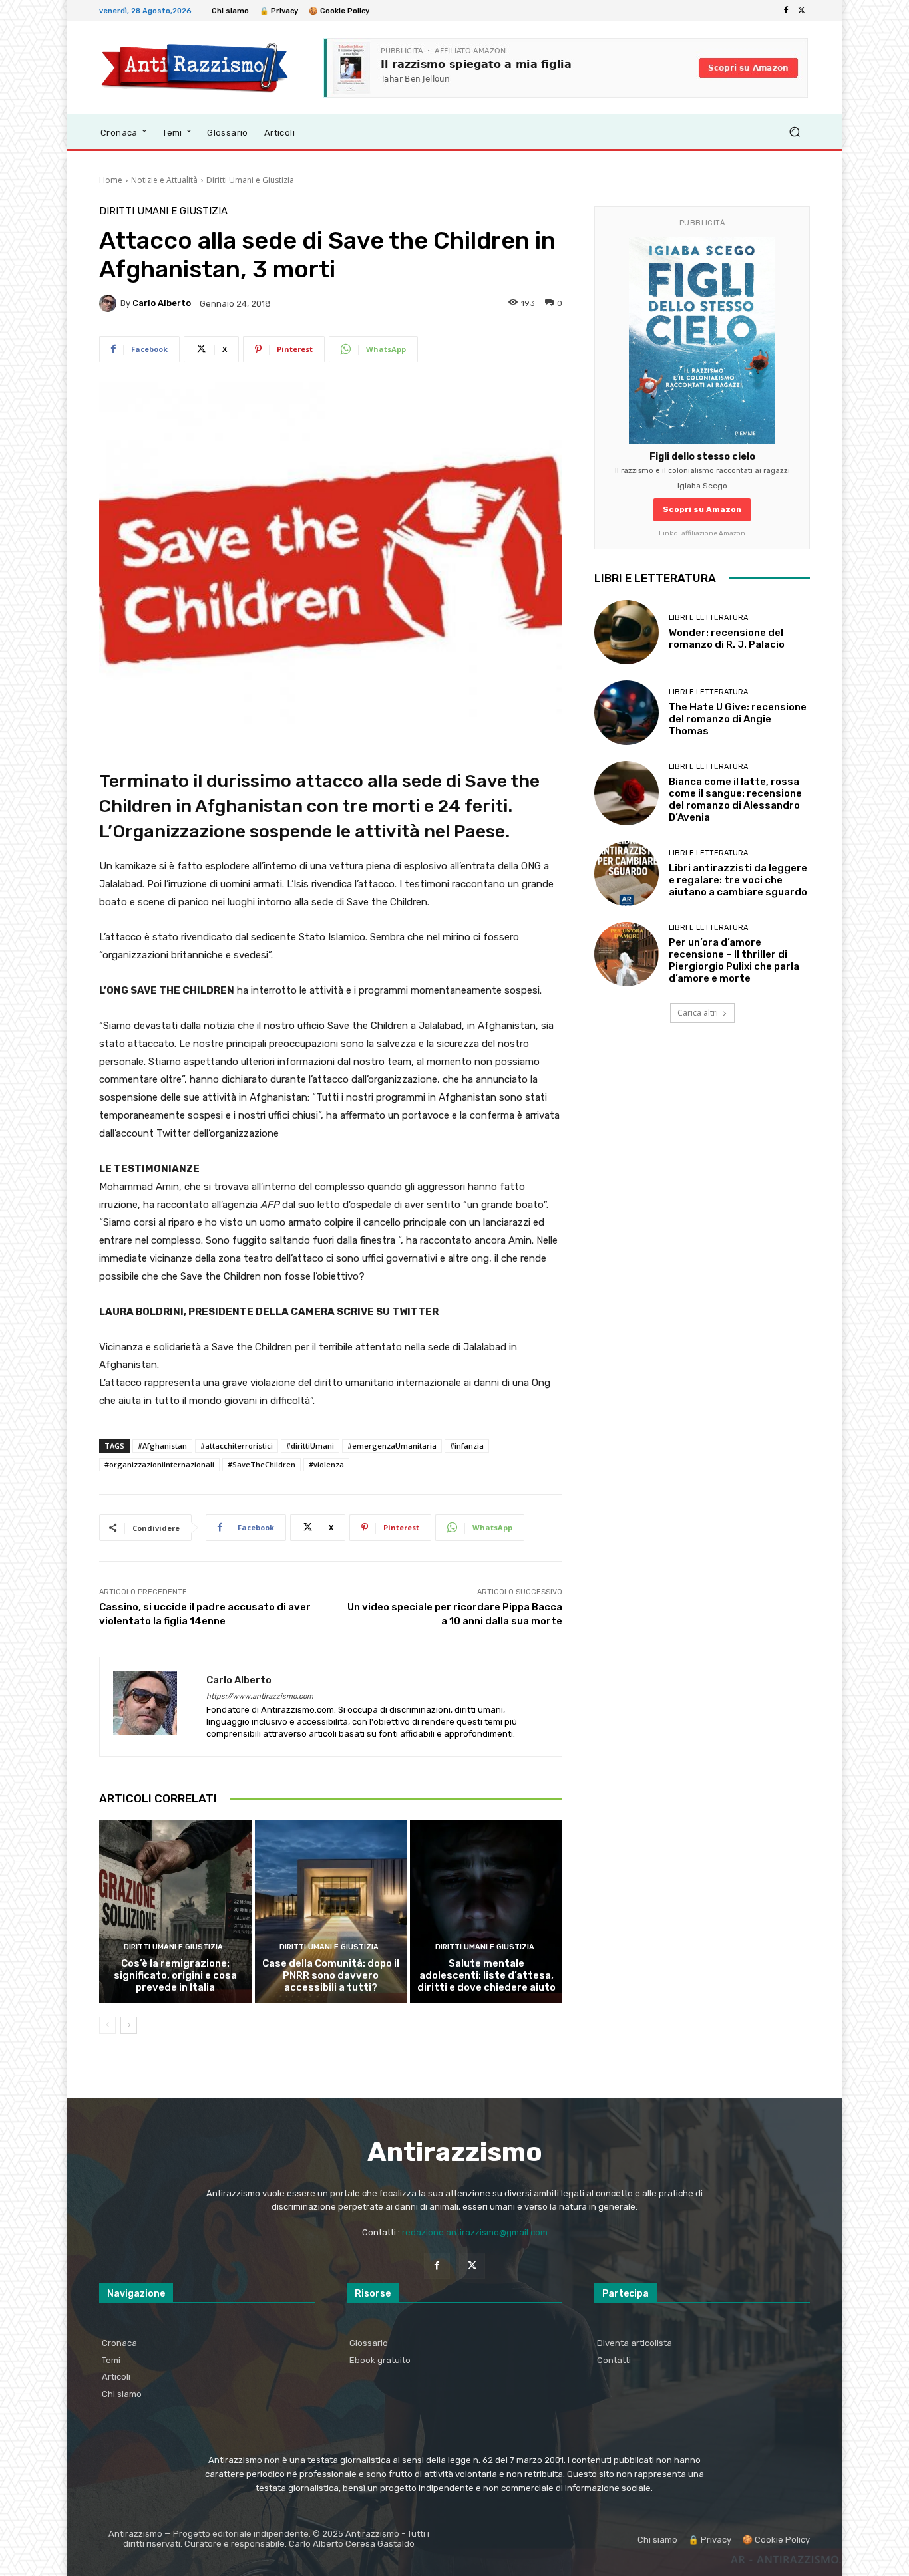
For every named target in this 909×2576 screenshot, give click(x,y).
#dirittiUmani (310, 1446)
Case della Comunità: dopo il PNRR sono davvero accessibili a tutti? (331, 1975)
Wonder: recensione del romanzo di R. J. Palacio (727, 639)
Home (111, 180)
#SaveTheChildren (262, 1464)
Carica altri (698, 1013)
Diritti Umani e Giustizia (250, 180)
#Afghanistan (162, 1446)
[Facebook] (786, 11)
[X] (802, 11)
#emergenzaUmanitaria (392, 1446)
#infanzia (467, 1446)
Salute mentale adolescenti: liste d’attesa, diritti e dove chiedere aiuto (486, 1975)
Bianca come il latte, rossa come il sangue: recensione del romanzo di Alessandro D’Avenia (735, 799)
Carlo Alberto (162, 303)
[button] (794, 132)
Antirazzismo (455, 2152)
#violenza (326, 1464)
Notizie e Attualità (164, 180)
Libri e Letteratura (708, 618)
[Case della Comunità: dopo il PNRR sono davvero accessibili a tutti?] (331, 1912)
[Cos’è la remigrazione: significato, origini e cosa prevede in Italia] (175, 1912)
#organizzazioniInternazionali (159, 1464)
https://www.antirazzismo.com (260, 1696)
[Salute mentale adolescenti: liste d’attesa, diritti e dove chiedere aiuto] (486, 1912)
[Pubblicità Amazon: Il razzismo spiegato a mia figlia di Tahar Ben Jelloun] (566, 68)
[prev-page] (107, 2025)
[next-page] (129, 2025)
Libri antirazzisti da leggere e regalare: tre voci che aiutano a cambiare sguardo (738, 880)
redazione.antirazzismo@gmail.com (475, 2232)
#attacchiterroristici (237, 1446)
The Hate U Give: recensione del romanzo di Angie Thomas (738, 719)
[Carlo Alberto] (110, 303)
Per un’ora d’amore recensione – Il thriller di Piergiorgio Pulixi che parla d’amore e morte (734, 960)
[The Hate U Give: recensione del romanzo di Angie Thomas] (627, 713)
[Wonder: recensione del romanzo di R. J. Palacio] (627, 632)
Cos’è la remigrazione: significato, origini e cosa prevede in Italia (175, 1975)
